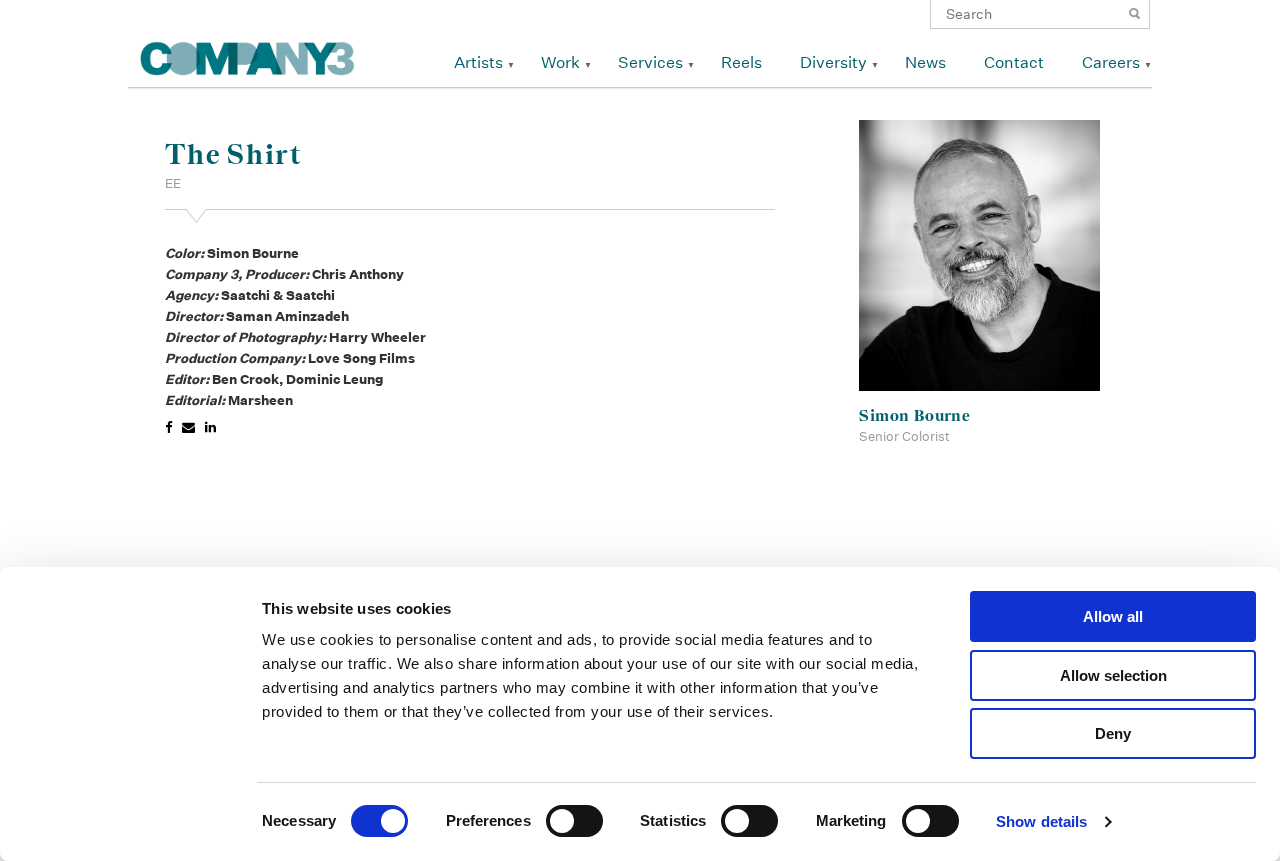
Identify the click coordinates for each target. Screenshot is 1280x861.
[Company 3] (247, 55)
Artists (478, 62)
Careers (1111, 62)
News (925, 62)
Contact (1014, 62)
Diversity (833, 62)
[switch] (574, 821)
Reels (741, 62)
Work (560, 62)
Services (650, 62)
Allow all (1113, 616)
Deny (1113, 733)
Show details (1041, 821)
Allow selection (1113, 675)
